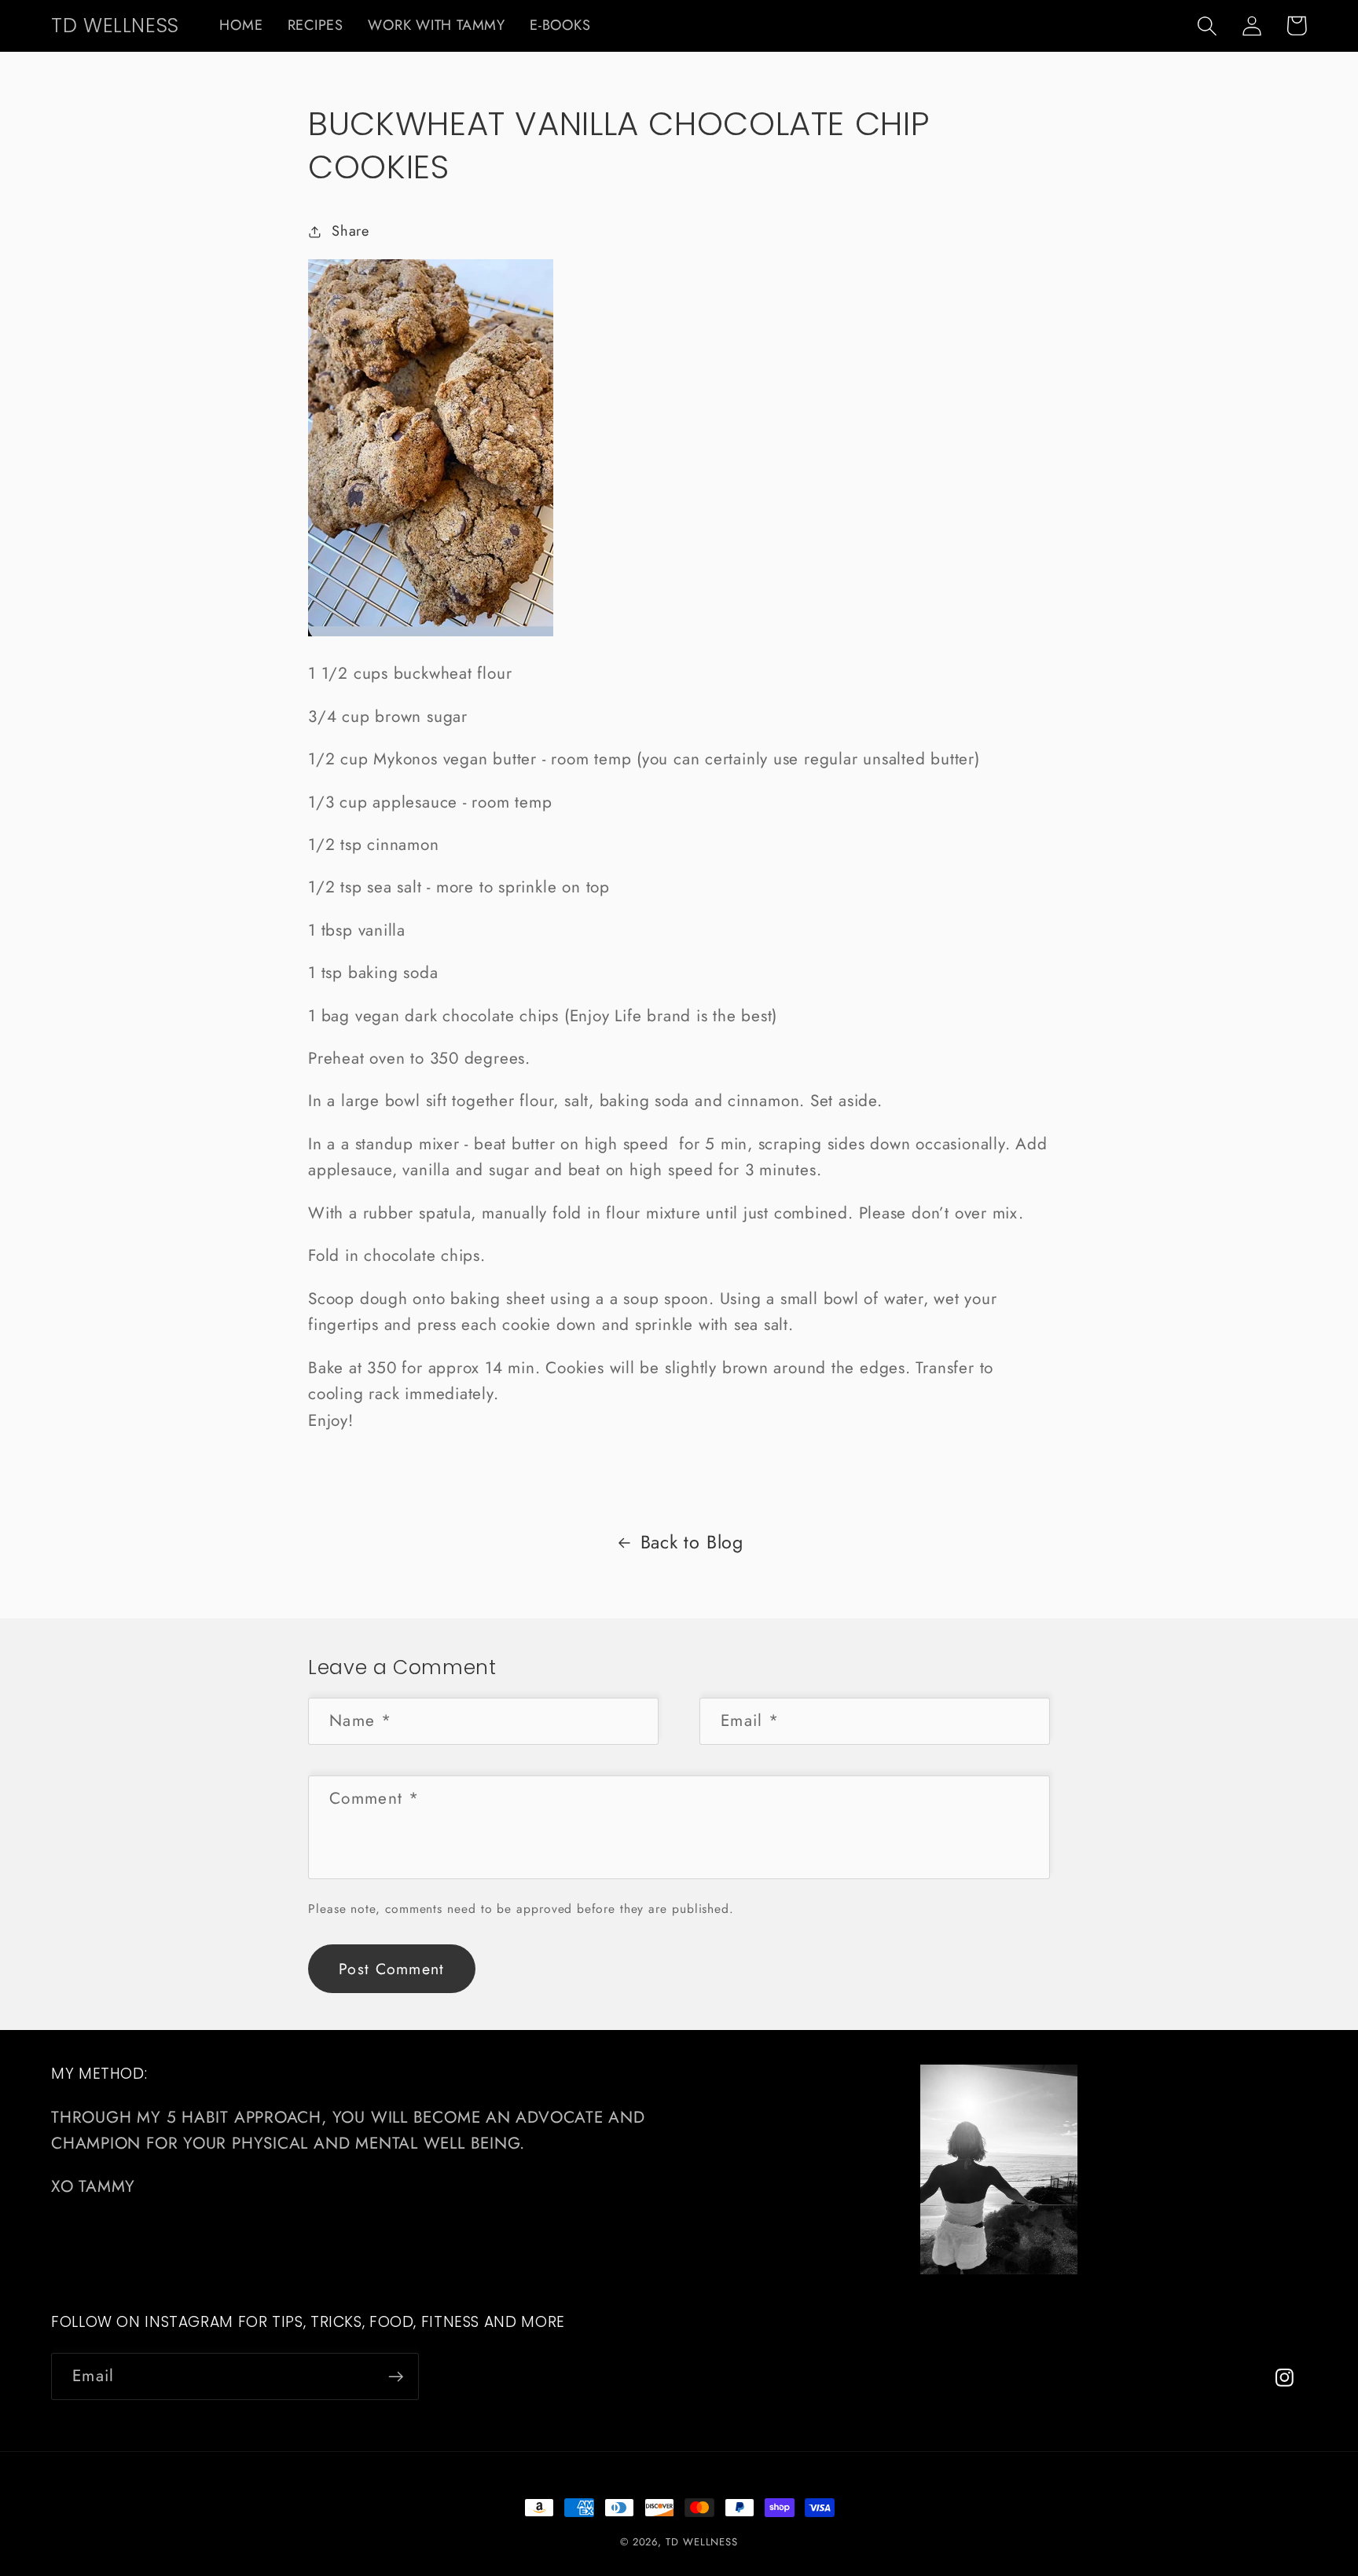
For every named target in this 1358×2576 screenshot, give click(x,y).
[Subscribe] (396, 2377)
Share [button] (351, 231)
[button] (1207, 26)
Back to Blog (692, 1542)
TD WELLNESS (702, 2542)
